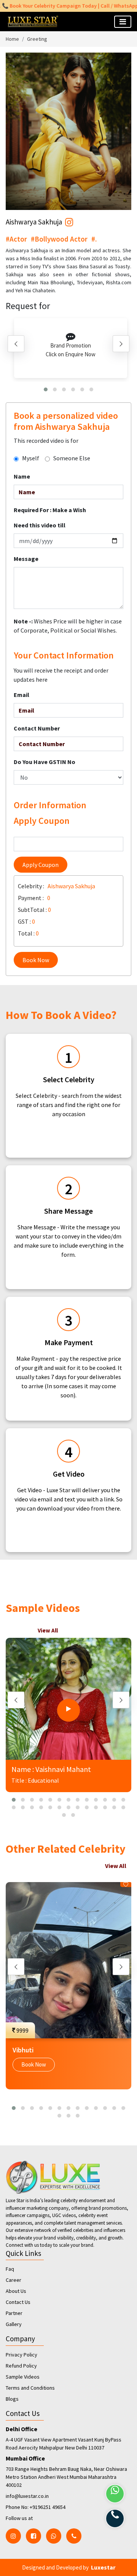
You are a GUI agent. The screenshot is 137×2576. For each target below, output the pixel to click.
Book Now (36, 960)
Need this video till (40, 525)
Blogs (12, 2399)
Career (14, 2280)
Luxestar (103, 2567)
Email (22, 695)
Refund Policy (21, 2366)
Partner (14, 2313)
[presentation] (16, 344)
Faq (10, 2269)
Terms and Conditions (30, 2388)
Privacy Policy (22, 2355)
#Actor (16, 239)
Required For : (50, 510)
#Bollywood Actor (59, 239)
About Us (16, 2291)
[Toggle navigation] (123, 22)
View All (48, 1630)
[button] (46, 389)
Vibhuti (23, 2050)
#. (94, 239)
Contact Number (37, 728)
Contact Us (18, 2302)
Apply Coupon (41, 865)
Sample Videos (23, 2377)
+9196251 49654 (48, 2507)
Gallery (14, 2324)
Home (12, 39)
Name (22, 476)
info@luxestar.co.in (27, 2496)
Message (26, 559)
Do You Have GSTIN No (45, 762)
